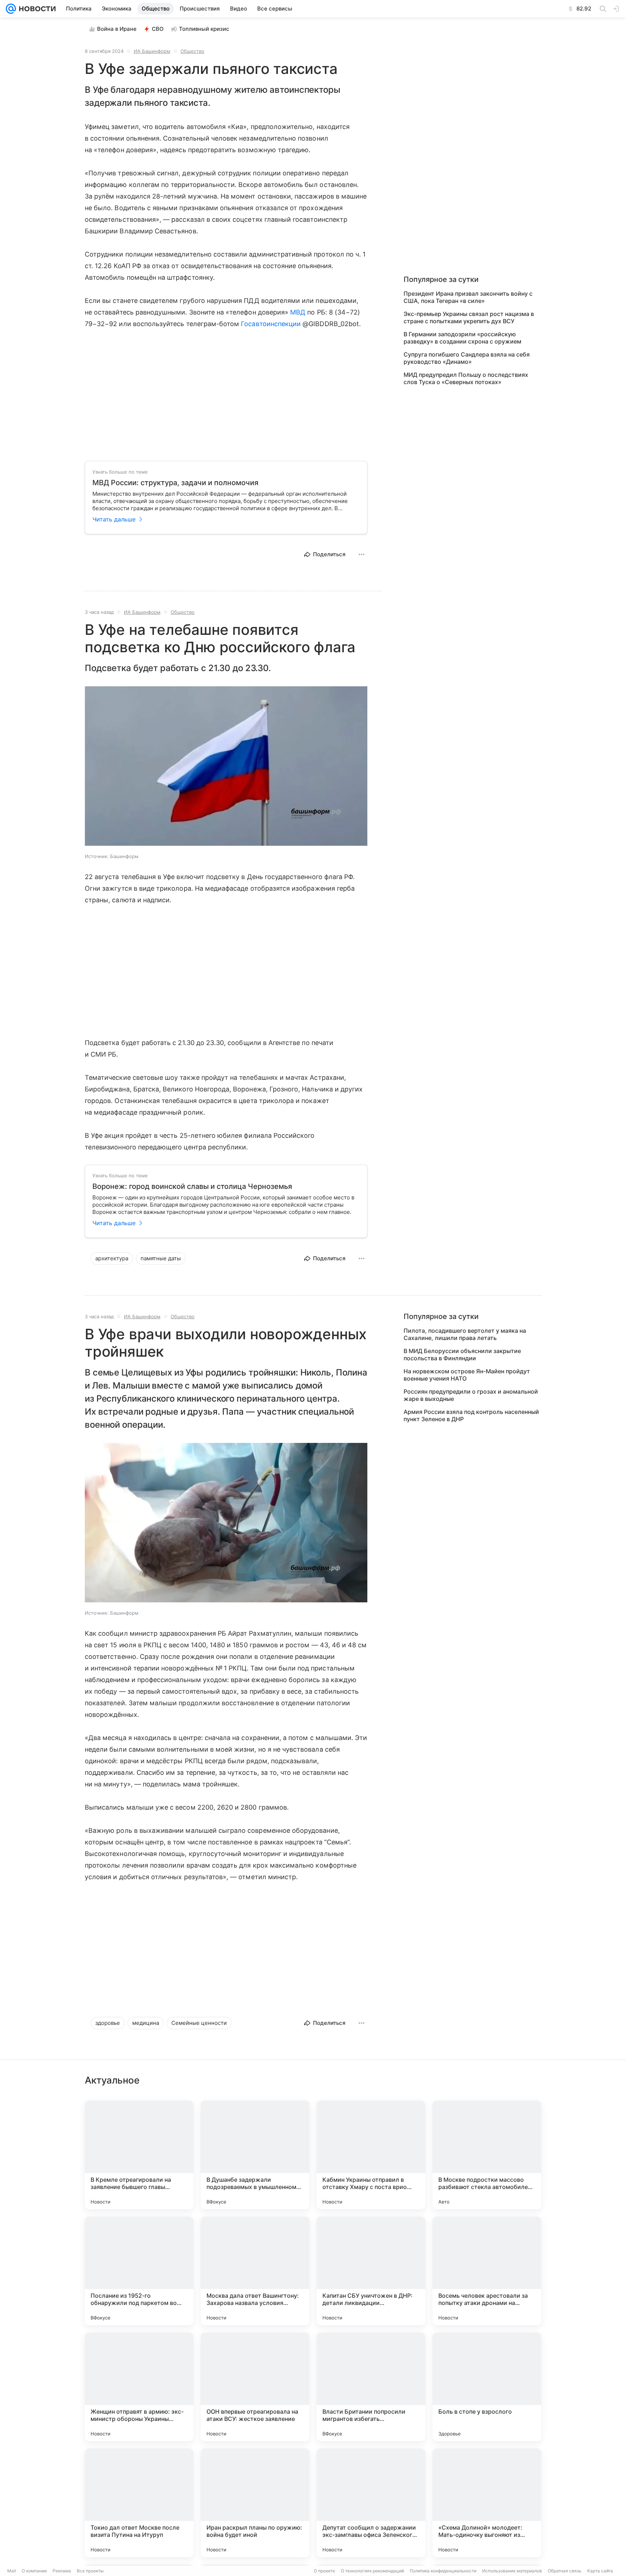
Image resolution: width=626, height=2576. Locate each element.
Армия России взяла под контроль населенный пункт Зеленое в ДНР (471, 1415)
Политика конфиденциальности (443, 2571)
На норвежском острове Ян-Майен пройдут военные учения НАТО (467, 1375)
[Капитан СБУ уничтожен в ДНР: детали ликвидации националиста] (371, 2271)
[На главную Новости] (36, 9)
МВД (298, 312)
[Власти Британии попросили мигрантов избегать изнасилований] (371, 2387)
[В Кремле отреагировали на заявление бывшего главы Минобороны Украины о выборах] (139, 2155)
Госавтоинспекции (271, 324)
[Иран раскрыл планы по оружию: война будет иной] (255, 2503)
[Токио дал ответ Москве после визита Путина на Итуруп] (139, 2503)
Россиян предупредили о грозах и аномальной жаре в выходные (471, 1395)
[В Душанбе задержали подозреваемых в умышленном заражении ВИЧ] (255, 2155)
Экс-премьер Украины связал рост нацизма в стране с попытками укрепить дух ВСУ (469, 317)
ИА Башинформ (152, 51)
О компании (34, 2571)
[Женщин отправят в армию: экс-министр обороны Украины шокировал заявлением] (139, 2387)
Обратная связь (565, 2571)
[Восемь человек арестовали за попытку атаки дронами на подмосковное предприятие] (487, 2271)
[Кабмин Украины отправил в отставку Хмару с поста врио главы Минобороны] (371, 2155)
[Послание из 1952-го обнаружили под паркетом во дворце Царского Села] (139, 2271)
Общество (192, 51)
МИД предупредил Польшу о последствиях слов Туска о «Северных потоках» (466, 378)
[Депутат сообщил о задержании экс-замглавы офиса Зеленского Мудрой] (371, 2503)
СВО (158, 29)
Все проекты (90, 2571)
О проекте (324, 2571)
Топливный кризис (204, 29)
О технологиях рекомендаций (372, 2571)
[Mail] (11, 9)
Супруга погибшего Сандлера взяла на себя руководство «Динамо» (467, 358)
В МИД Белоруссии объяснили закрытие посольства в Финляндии (462, 1354)
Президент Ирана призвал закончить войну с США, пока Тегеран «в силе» (468, 297)
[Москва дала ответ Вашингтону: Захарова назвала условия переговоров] (255, 2271)
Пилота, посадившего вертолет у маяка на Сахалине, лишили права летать (465, 1334)
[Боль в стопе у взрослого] (487, 2387)
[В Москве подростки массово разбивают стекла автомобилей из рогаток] (487, 2155)
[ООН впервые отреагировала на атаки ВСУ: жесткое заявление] (255, 2387)
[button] (226, 767)
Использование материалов (512, 2571)
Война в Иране (117, 29)
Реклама (62, 2571)
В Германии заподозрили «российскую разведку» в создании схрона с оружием (462, 338)
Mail (12, 2571)
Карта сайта (600, 2571)
